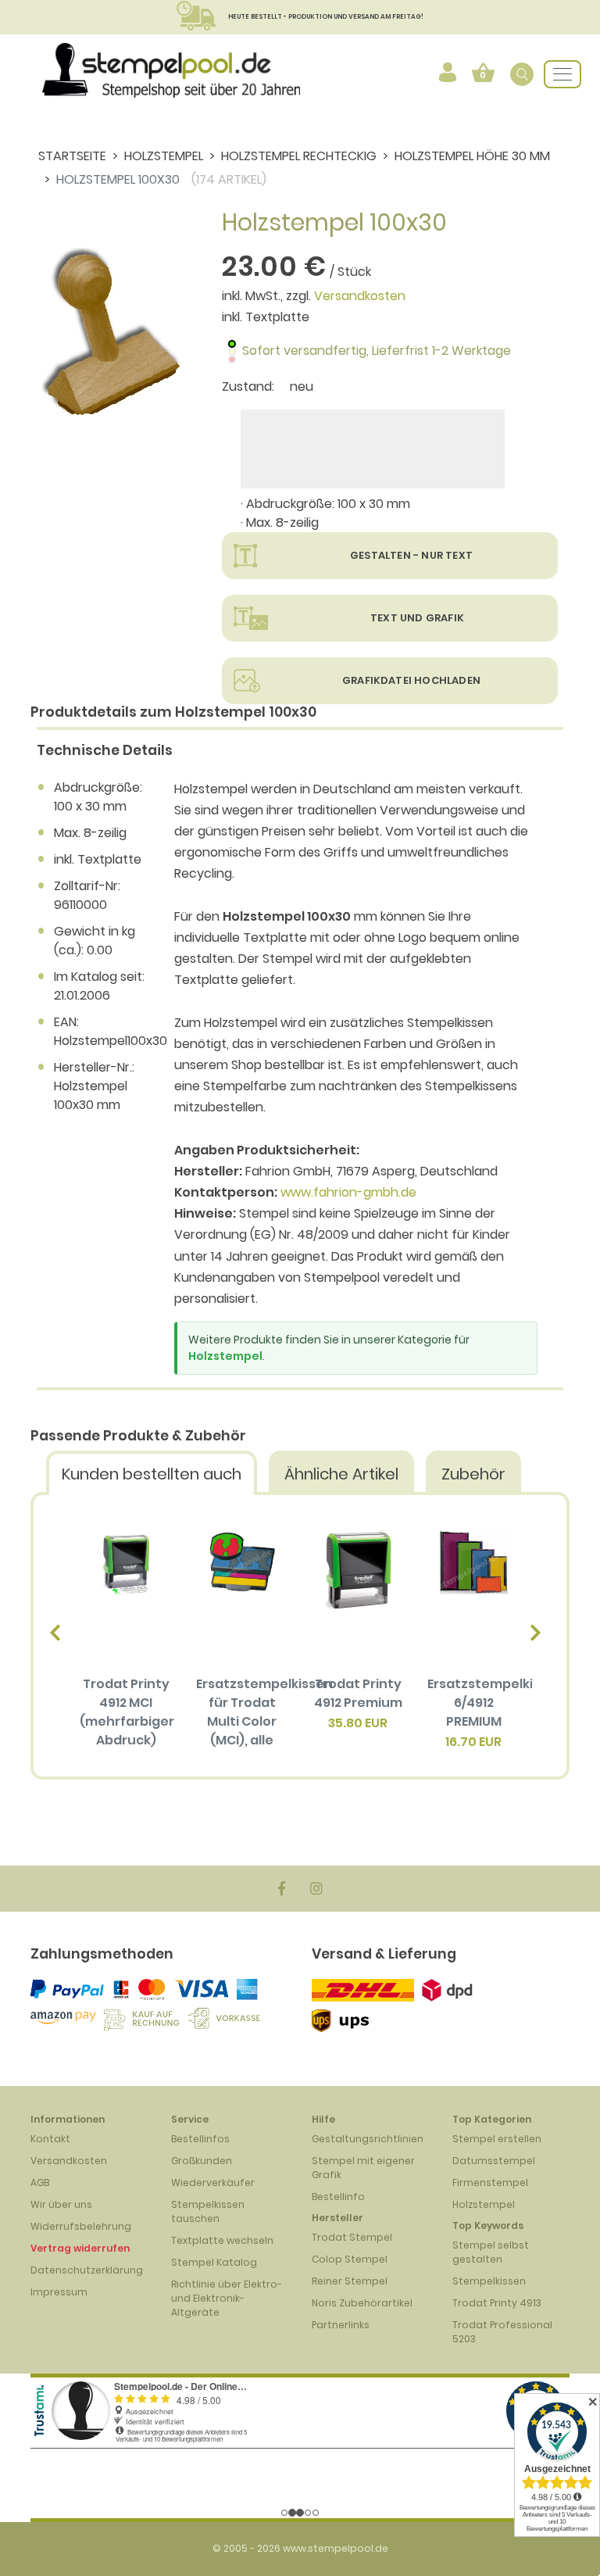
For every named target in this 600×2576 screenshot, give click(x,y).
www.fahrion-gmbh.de (348, 1192)
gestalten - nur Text (411, 555)
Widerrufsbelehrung (81, 2226)
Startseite (72, 156)
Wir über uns (61, 2204)
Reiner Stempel (350, 2281)
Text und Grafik (417, 618)
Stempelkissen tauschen (208, 2211)
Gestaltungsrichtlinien (368, 2139)
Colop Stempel (350, 2259)
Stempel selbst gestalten (491, 2252)
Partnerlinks (341, 2325)
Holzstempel (164, 156)
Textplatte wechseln (222, 2240)
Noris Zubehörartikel (362, 2303)
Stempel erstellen (497, 2139)
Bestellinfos (200, 2139)
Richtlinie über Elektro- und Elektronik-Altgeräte (227, 2298)
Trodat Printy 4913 (497, 2303)
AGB (40, 2182)
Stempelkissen (489, 2281)
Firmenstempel (490, 2182)
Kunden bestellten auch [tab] (152, 1474)
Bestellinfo (338, 2197)
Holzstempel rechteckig (299, 156)
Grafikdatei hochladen (411, 680)
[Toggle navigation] (562, 74)
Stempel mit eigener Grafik (363, 2168)
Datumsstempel (494, 2161)
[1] (373, 449)
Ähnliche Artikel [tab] (341, 1474)
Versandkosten (360, 296)
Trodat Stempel (352, 2237)
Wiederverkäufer (213, 2182)
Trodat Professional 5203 (502, 2332)
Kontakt (50, 2139)
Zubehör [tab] (473, 1474)
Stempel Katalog (214, 2262)
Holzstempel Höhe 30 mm (472, 156)
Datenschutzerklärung (87, 2270)
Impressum (59, 2292)
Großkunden (202, 2161)
